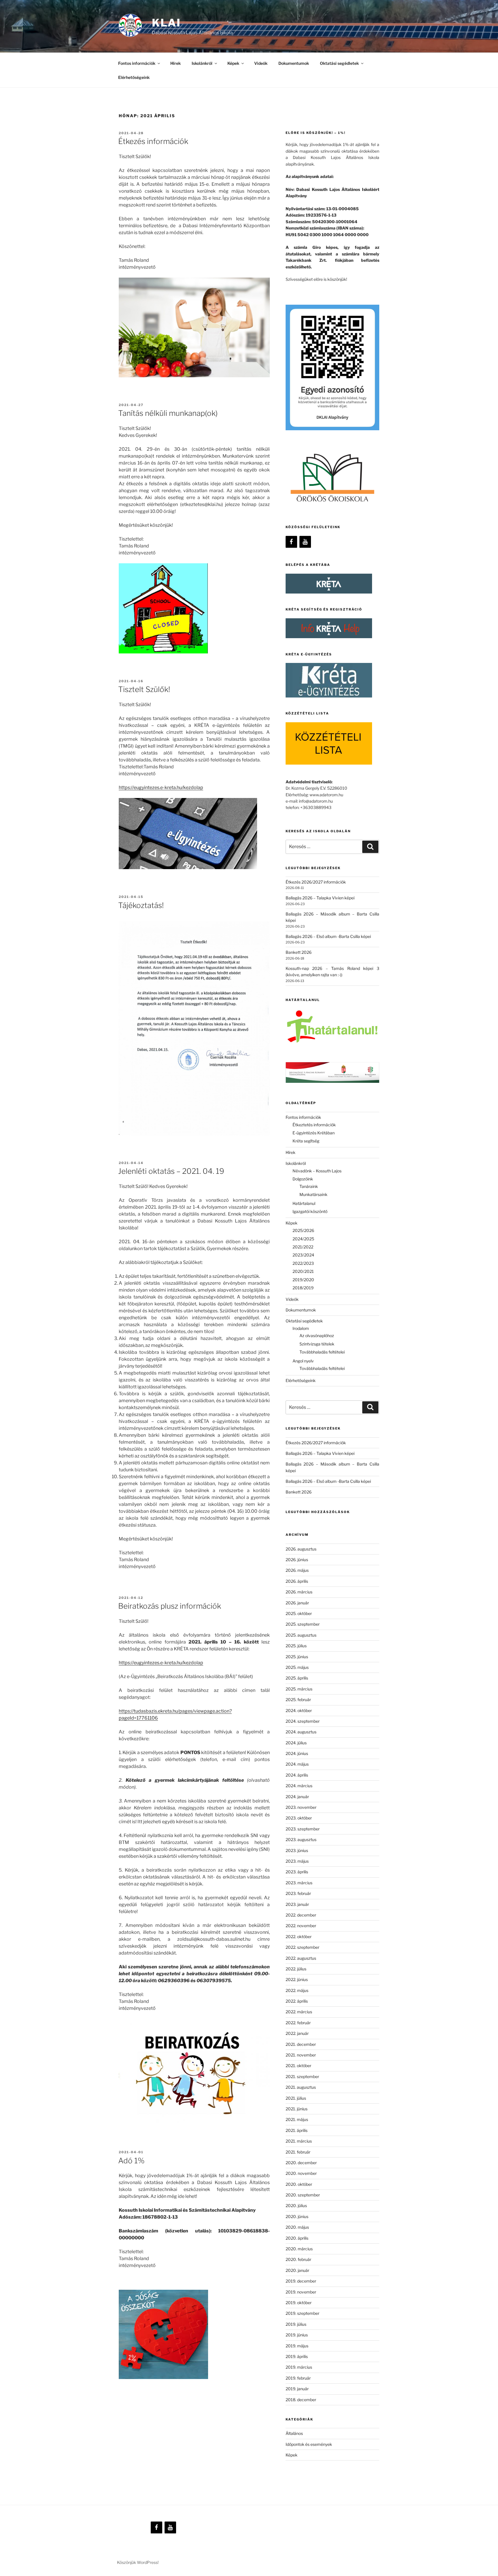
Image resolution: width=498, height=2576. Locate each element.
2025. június (297, 1657)
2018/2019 (303, 1288)
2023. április (297, 1872)
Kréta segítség (306, 1141)
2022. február (298, 2023)
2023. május (297, 1861)
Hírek (176, 63)
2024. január (297, 1797)
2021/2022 (303, 1247)
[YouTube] (305, 542)
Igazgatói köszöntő (310, 1211)
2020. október (299, 2184)
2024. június (297, 1753)
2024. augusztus (301, 1732)
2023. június (297, 1850)
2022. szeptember (302, 1947)
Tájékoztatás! (141, 905)
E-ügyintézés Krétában (314, 1133)
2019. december (301, 2281)
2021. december (301, 2044)
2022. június (297, 1979)
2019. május (297, 2346)
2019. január (297, 2389)
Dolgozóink (303, 1179)
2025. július (296, 1646)
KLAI (166, 23)
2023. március (299, 1883)
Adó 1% (131, 2161)
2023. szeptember (303, 1829)
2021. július (296, 2098)
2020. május (297, 2227)
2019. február (298, 2378)
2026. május (297, 1570)
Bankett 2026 (299, 952)
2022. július (296, 1969)
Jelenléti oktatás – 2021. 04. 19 (171, 1171)
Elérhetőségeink (134, 77)
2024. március (299, 1786)
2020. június (297, 2216)
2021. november (301, 2055)
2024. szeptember (303, 1721)
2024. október (299, 1710)
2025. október (299, 1613)
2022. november (301, 1926)
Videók (261, 63)
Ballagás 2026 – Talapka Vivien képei (320, 898)
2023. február (298, 1893)
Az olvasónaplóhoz (317, 1336)
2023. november (301, 1807)
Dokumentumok (294, 63)
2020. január (297, 2270)
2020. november (301, 2173)
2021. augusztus (301, 2087)
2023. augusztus (301, 1839)
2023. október (299, 1818)
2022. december (301, 1915)
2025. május (297, 1667)
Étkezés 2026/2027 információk (316, 882)
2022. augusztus (301, 1958)
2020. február (298, 2259)
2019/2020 (303, 1280)
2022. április (297, 2001)
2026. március (299, 1592)
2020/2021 (303, 1271)
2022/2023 (303, 1263)
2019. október (299, 2303)
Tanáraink (309, 1186)
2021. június (297, 2109)
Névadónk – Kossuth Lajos (317, 1171)
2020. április (297, 2238)
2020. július (296, 2206)
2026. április (297, 1581)
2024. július (296, 1743)
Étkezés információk (153, 141)
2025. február (298, 1700)
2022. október (299, 1937)
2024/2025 (303, 1239)
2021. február (298, 2152)
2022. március (299, 2012)
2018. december (301, 2400)
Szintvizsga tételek (317, 1344)
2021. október (298, 2066)
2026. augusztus (301, 1549)
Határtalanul (304, 1203)
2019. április (297, 2356)
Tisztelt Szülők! (144, 689)
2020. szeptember (303, 2195)
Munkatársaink (313, 1194)
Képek (292, 2455)
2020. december (301, 2163)
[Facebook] (291, 542)
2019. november (301, 2292)
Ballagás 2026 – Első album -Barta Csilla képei (328, 936)
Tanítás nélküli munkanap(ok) (168, 413)
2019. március (299, 2367)
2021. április (297, 2130)
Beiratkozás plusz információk (170, 1606)
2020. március (299, 2249)
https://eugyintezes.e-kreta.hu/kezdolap (161, 787)
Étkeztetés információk (314, 1125)
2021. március (299, 2141)
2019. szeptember (302, 2313)
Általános (294, 2433)
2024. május (297, 1764)
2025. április (297, 1678)
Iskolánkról (202, 63)
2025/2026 (303, 1230)
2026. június (297, 1560)
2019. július (296, 2324)
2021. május (297, 2119)
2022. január (297, 2033)
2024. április (297, 1775)
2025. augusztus (301, 1635)
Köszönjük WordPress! (138, 2562)
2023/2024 (303, 1255)
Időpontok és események (309, 2444)
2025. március (299, 1689)
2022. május (297, 1990)
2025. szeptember (303, 1624)
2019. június (297, 2335)
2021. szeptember (302, 2076)
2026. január (297, 1603)
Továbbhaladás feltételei (322, 1352)
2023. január (297, 1904)
